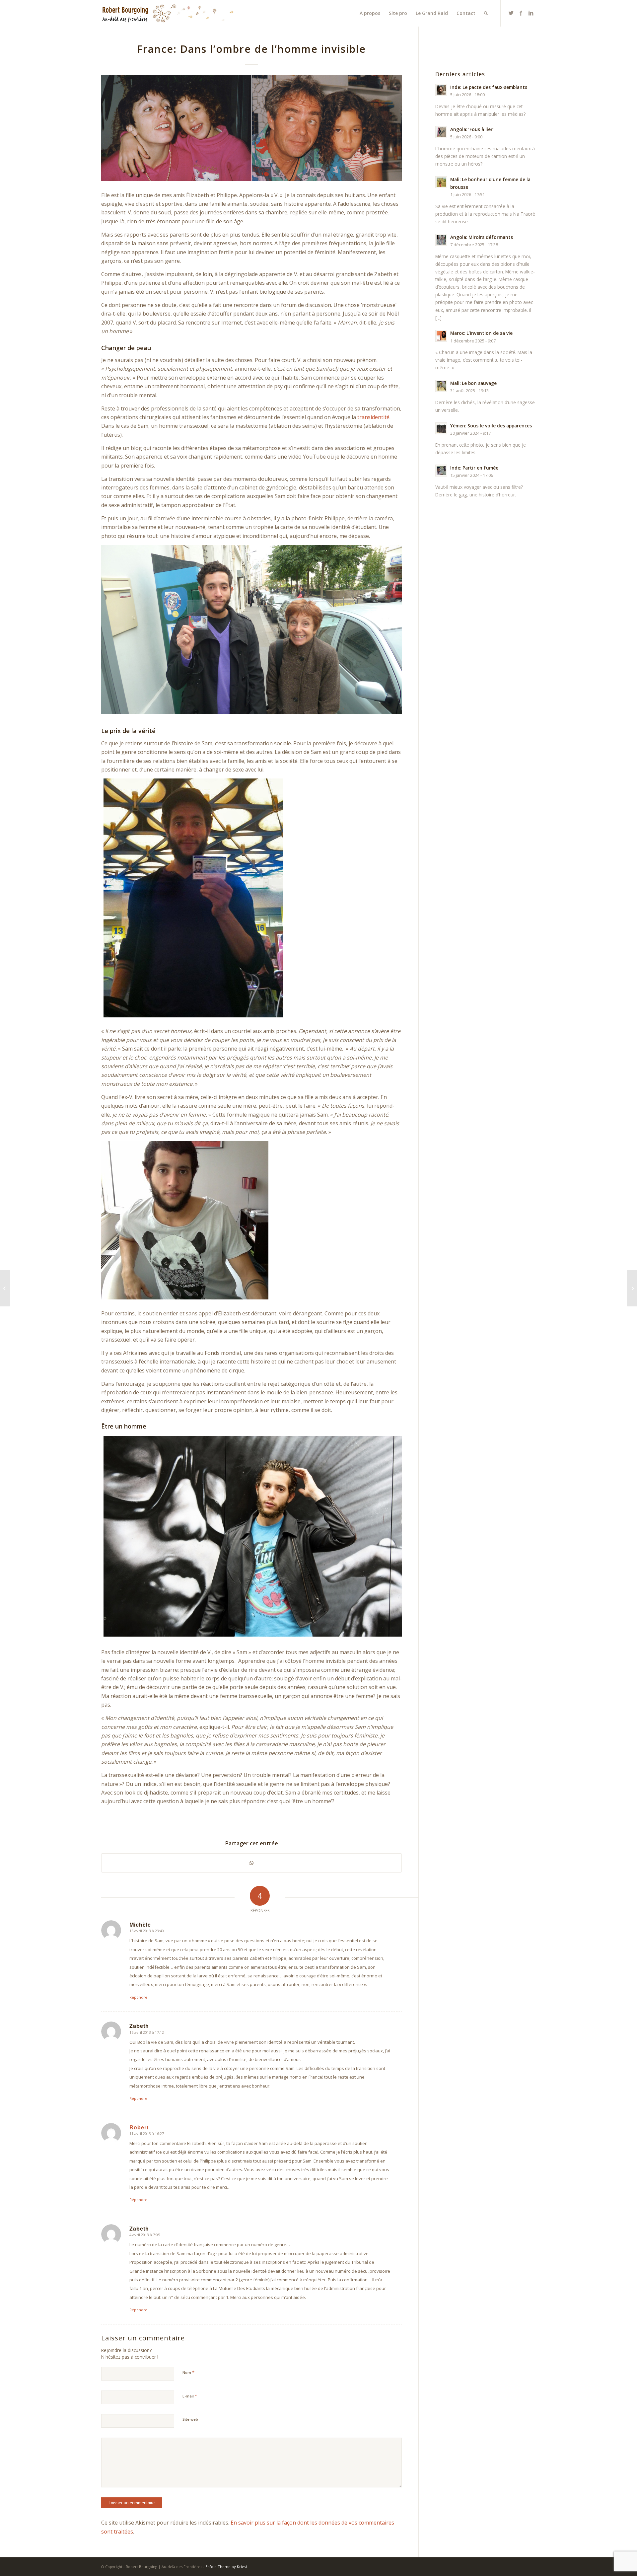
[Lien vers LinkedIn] (531, 13)
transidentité (373, 417)
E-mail (190, 2396)
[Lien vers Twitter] (511, 13)
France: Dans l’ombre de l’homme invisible (251, 49)
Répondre (138, 1997)
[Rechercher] (486, 13)
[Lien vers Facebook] (521, 13)
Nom (188, 2372)
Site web (190, 2419)
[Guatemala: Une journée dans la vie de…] (5, 1288)
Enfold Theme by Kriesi (226, 2567)
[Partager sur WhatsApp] (251, 1863)
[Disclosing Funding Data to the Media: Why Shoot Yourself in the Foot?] (632, 1288)
